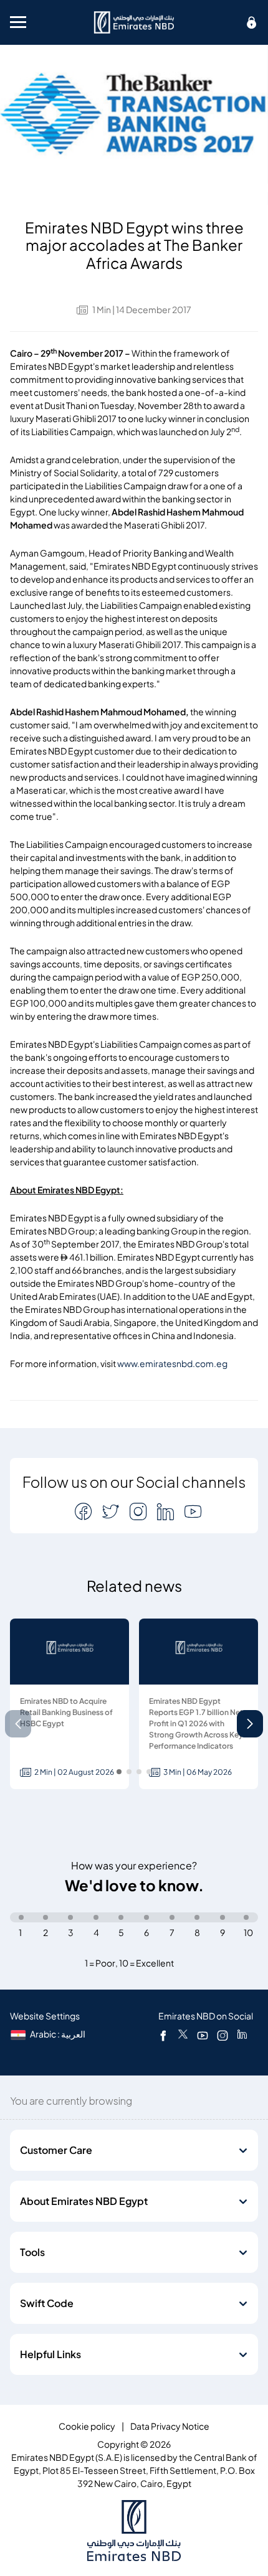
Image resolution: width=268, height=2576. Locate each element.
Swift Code (47, 2303)
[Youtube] (203, 2035)
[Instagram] (223, 2035)
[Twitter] (183, 2035)
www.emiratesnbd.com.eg (172, 1364)
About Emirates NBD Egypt (84, 2201)
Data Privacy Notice (170, 2426)
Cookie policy (87, 2426)
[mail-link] (85, 1511)
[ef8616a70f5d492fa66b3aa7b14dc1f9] (134, 22)
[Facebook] (163, 2035)
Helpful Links (50, 2354)
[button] (250, 1724)
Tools (32, 2252)
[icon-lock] (252, 22)
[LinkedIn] (242, 2035)
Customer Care (56, 2150)
